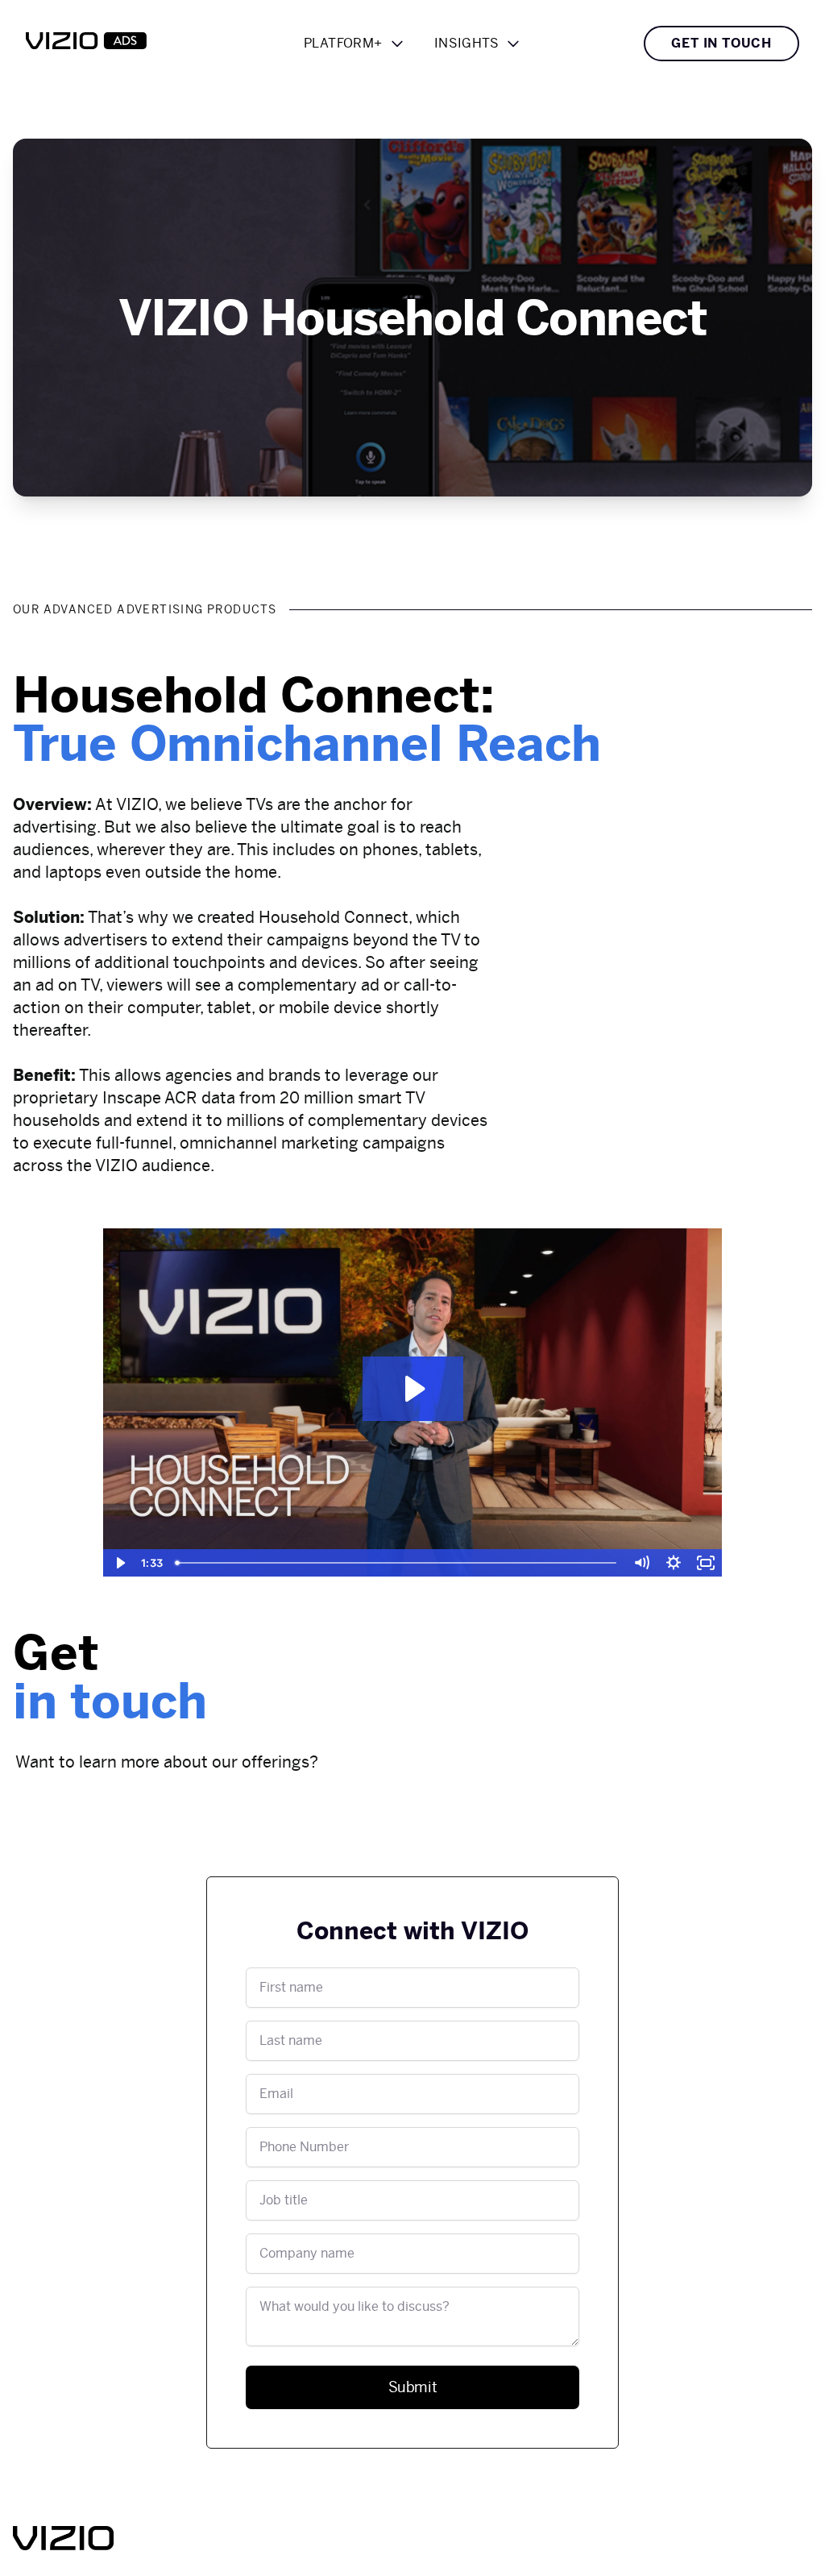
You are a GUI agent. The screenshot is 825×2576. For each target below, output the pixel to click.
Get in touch (721, 43)
